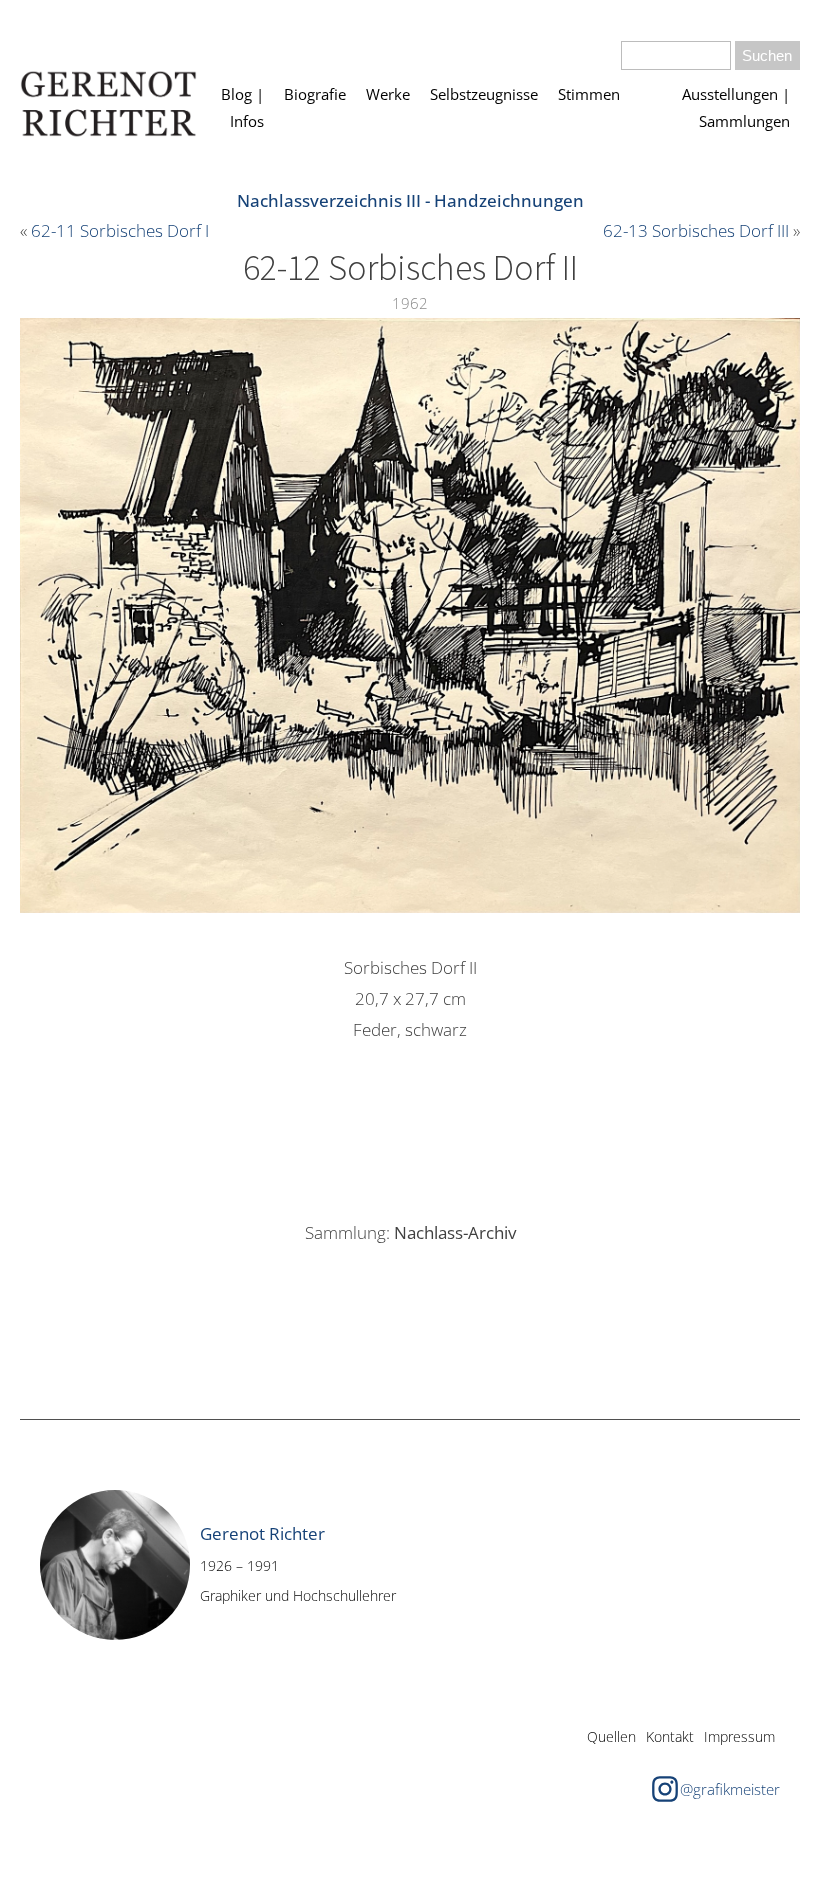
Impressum (739, 1736)
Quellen (611, 1736)
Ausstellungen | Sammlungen (736, 108)
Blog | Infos (242, 108)
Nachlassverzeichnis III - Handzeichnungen (410, 200)
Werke (388, 94)
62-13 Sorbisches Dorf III (696, 230)
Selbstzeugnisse (484, 94)
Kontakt (670, 1736)
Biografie (315, 94)
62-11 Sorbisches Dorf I (120, 230)
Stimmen (589, 94)
